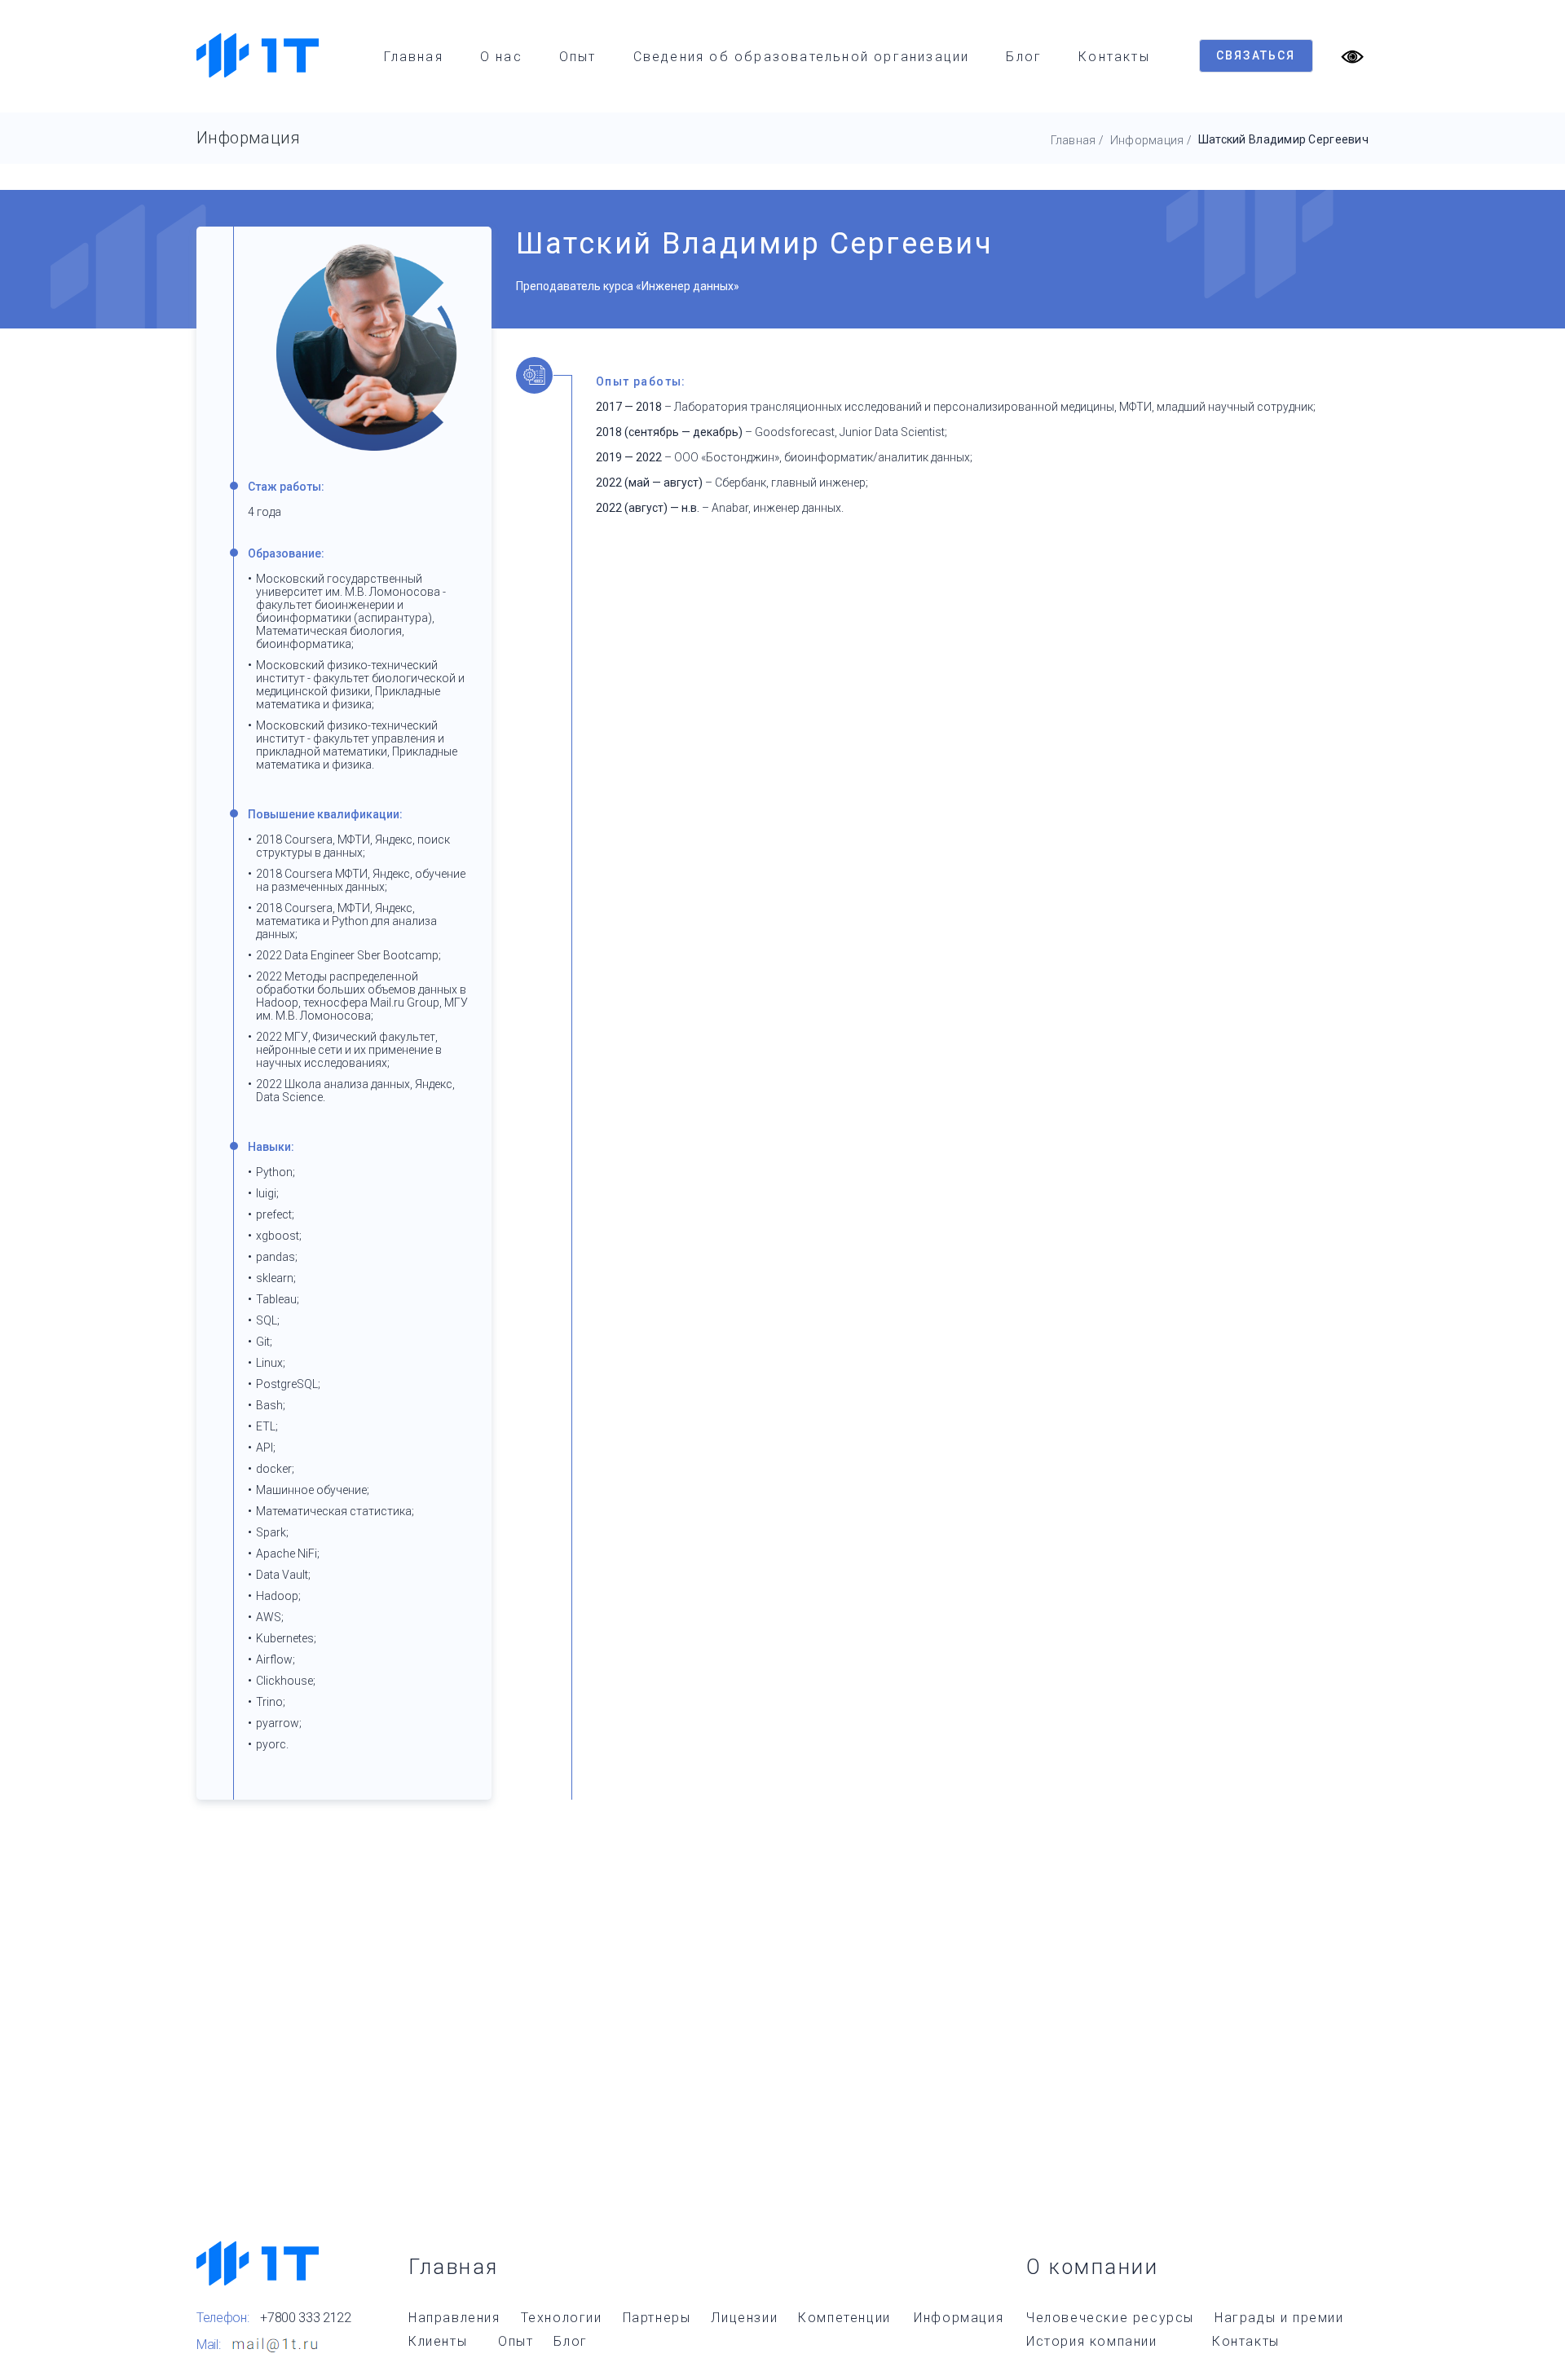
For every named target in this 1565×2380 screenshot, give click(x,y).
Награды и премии (1279, 2318)
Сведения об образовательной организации (802, 57)
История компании (1092, 2341)
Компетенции (844, 2318)
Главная (413, 57)
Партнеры (657, 2318)
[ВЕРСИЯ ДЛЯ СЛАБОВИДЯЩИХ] (1352, 55)
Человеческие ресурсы (1110, 2318)
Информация (1147, 140)
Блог (1024, 57)
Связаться (1256, 55)
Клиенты (438, 2341)
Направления (454, 2318)
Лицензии (744, 2318)
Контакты (1114, 57)
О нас (501, 57)
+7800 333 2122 (306, 2318)
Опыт (578, 57)
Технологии (562, 2318)
